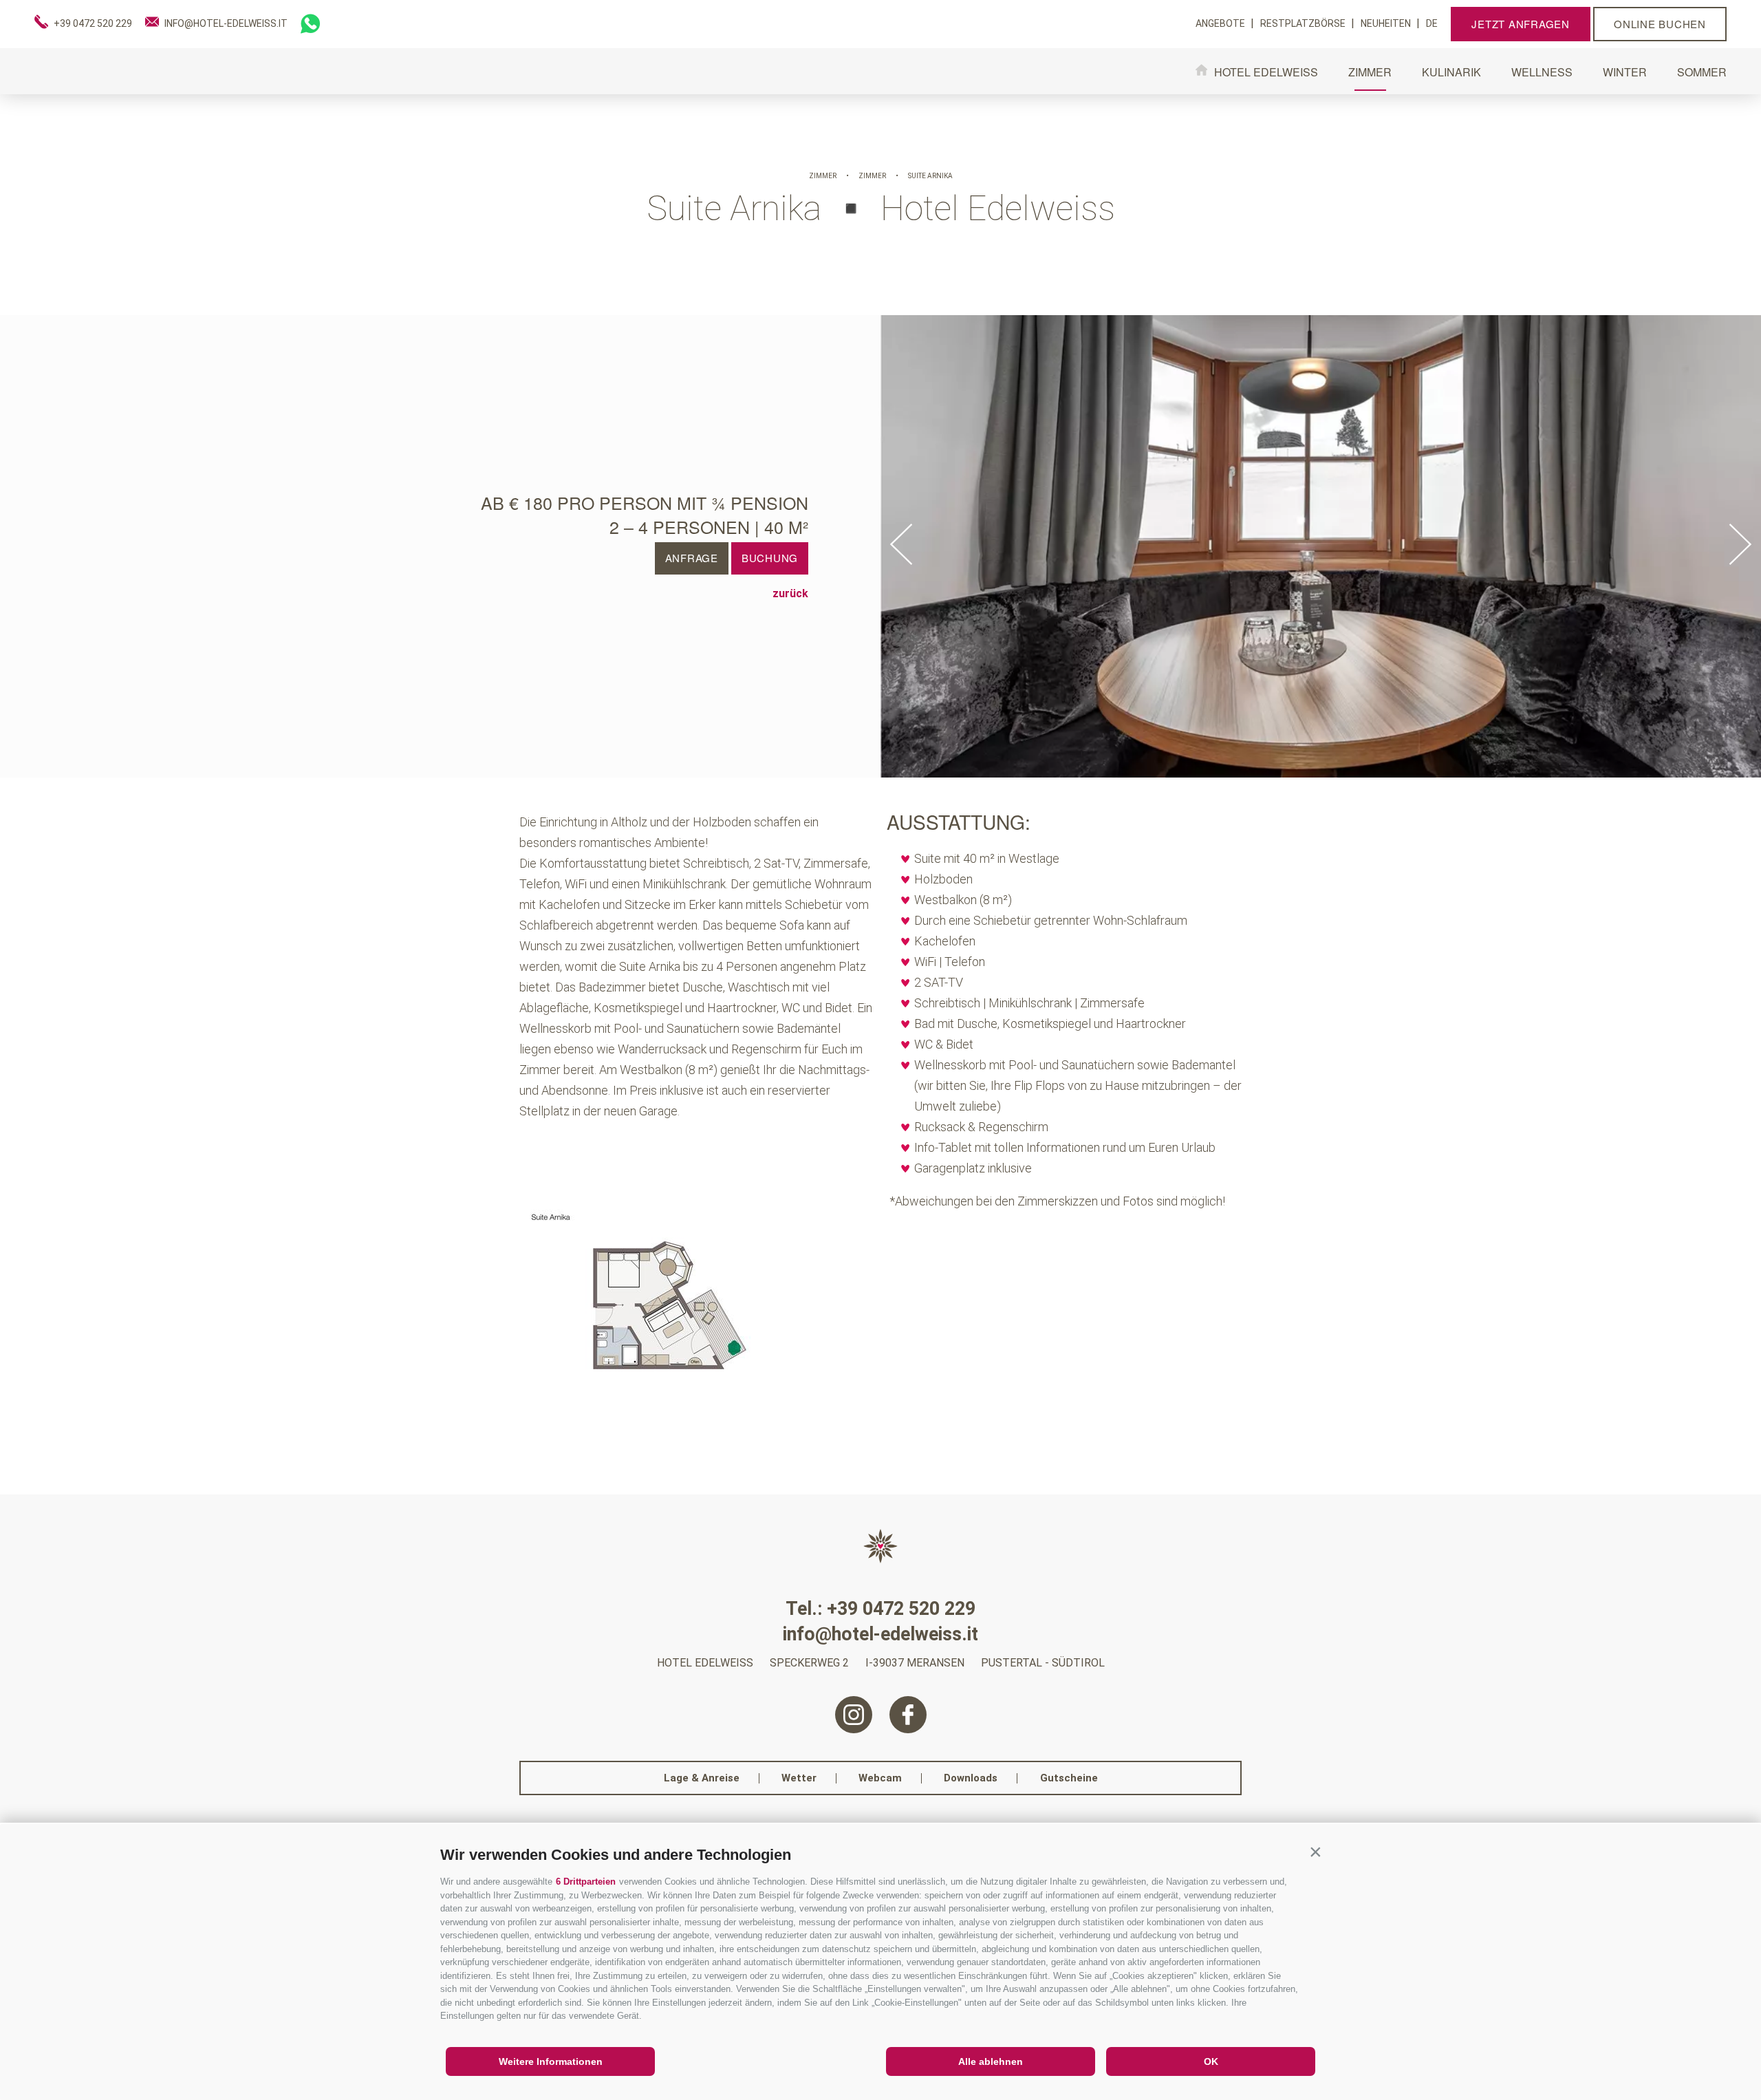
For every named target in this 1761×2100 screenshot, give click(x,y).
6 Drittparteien (586, 1882)
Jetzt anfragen (1521, 24)
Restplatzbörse (1304, 23)
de (1432, 23)
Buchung (770, 558)
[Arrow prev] (901, 545)
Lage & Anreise (702, 1778)
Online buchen (1660, 24)
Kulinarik (1451, 72)
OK (1211, 2061)
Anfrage (692, 558)
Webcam (880, 1778)
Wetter (799, 1778)
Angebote (1221, 23)
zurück (790, 594)
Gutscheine (1069, 1778)
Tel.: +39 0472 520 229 (880, 1609)
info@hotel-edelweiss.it (880, 1635)
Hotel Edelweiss (1266, 71)
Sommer (1702, 72)
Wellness (1542, 72)
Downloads (971, 1778)
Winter (1625, 72)
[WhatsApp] (310, 24)
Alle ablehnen (991, 2061)
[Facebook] (908, 1715)
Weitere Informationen (551, 2061)
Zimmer (1370, 72)
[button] (1315, 1852)
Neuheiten (1387, 23)
